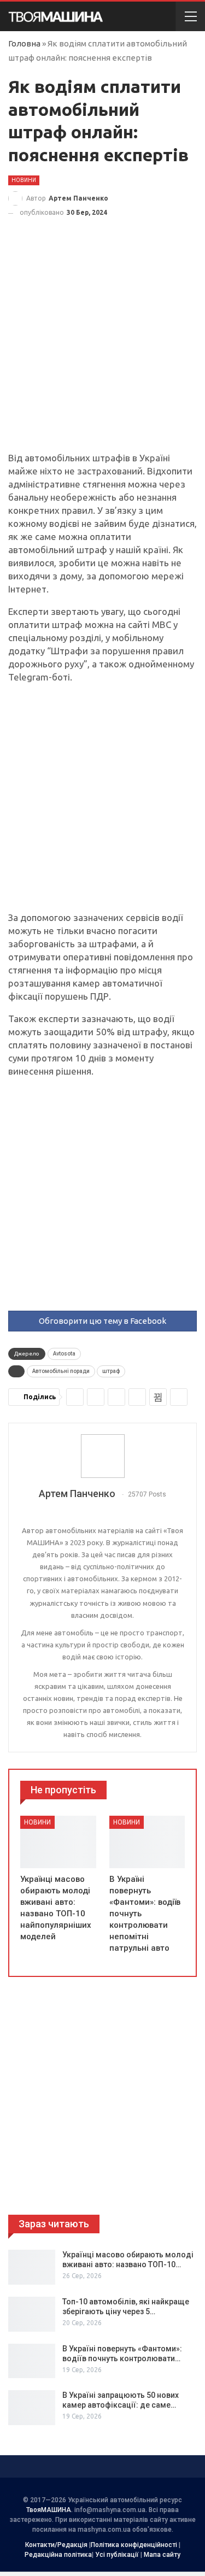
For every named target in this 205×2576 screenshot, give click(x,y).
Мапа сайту (162, 2555)
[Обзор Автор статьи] (102, 1456)
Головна (24, 43)
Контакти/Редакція (56, 2545)
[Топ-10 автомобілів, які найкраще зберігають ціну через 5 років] (32, 2314)
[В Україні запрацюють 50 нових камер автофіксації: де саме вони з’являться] (32, 2408)
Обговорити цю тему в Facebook (102, 1321)
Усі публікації (117, 2555)
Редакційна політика (58, 2555)
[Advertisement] (102, 345)
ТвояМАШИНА (49, 2510)
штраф (111, 1371)
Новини (24, 180)
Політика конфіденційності (134, 2545)
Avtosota (64, 1354)
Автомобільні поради (61, 1371)
